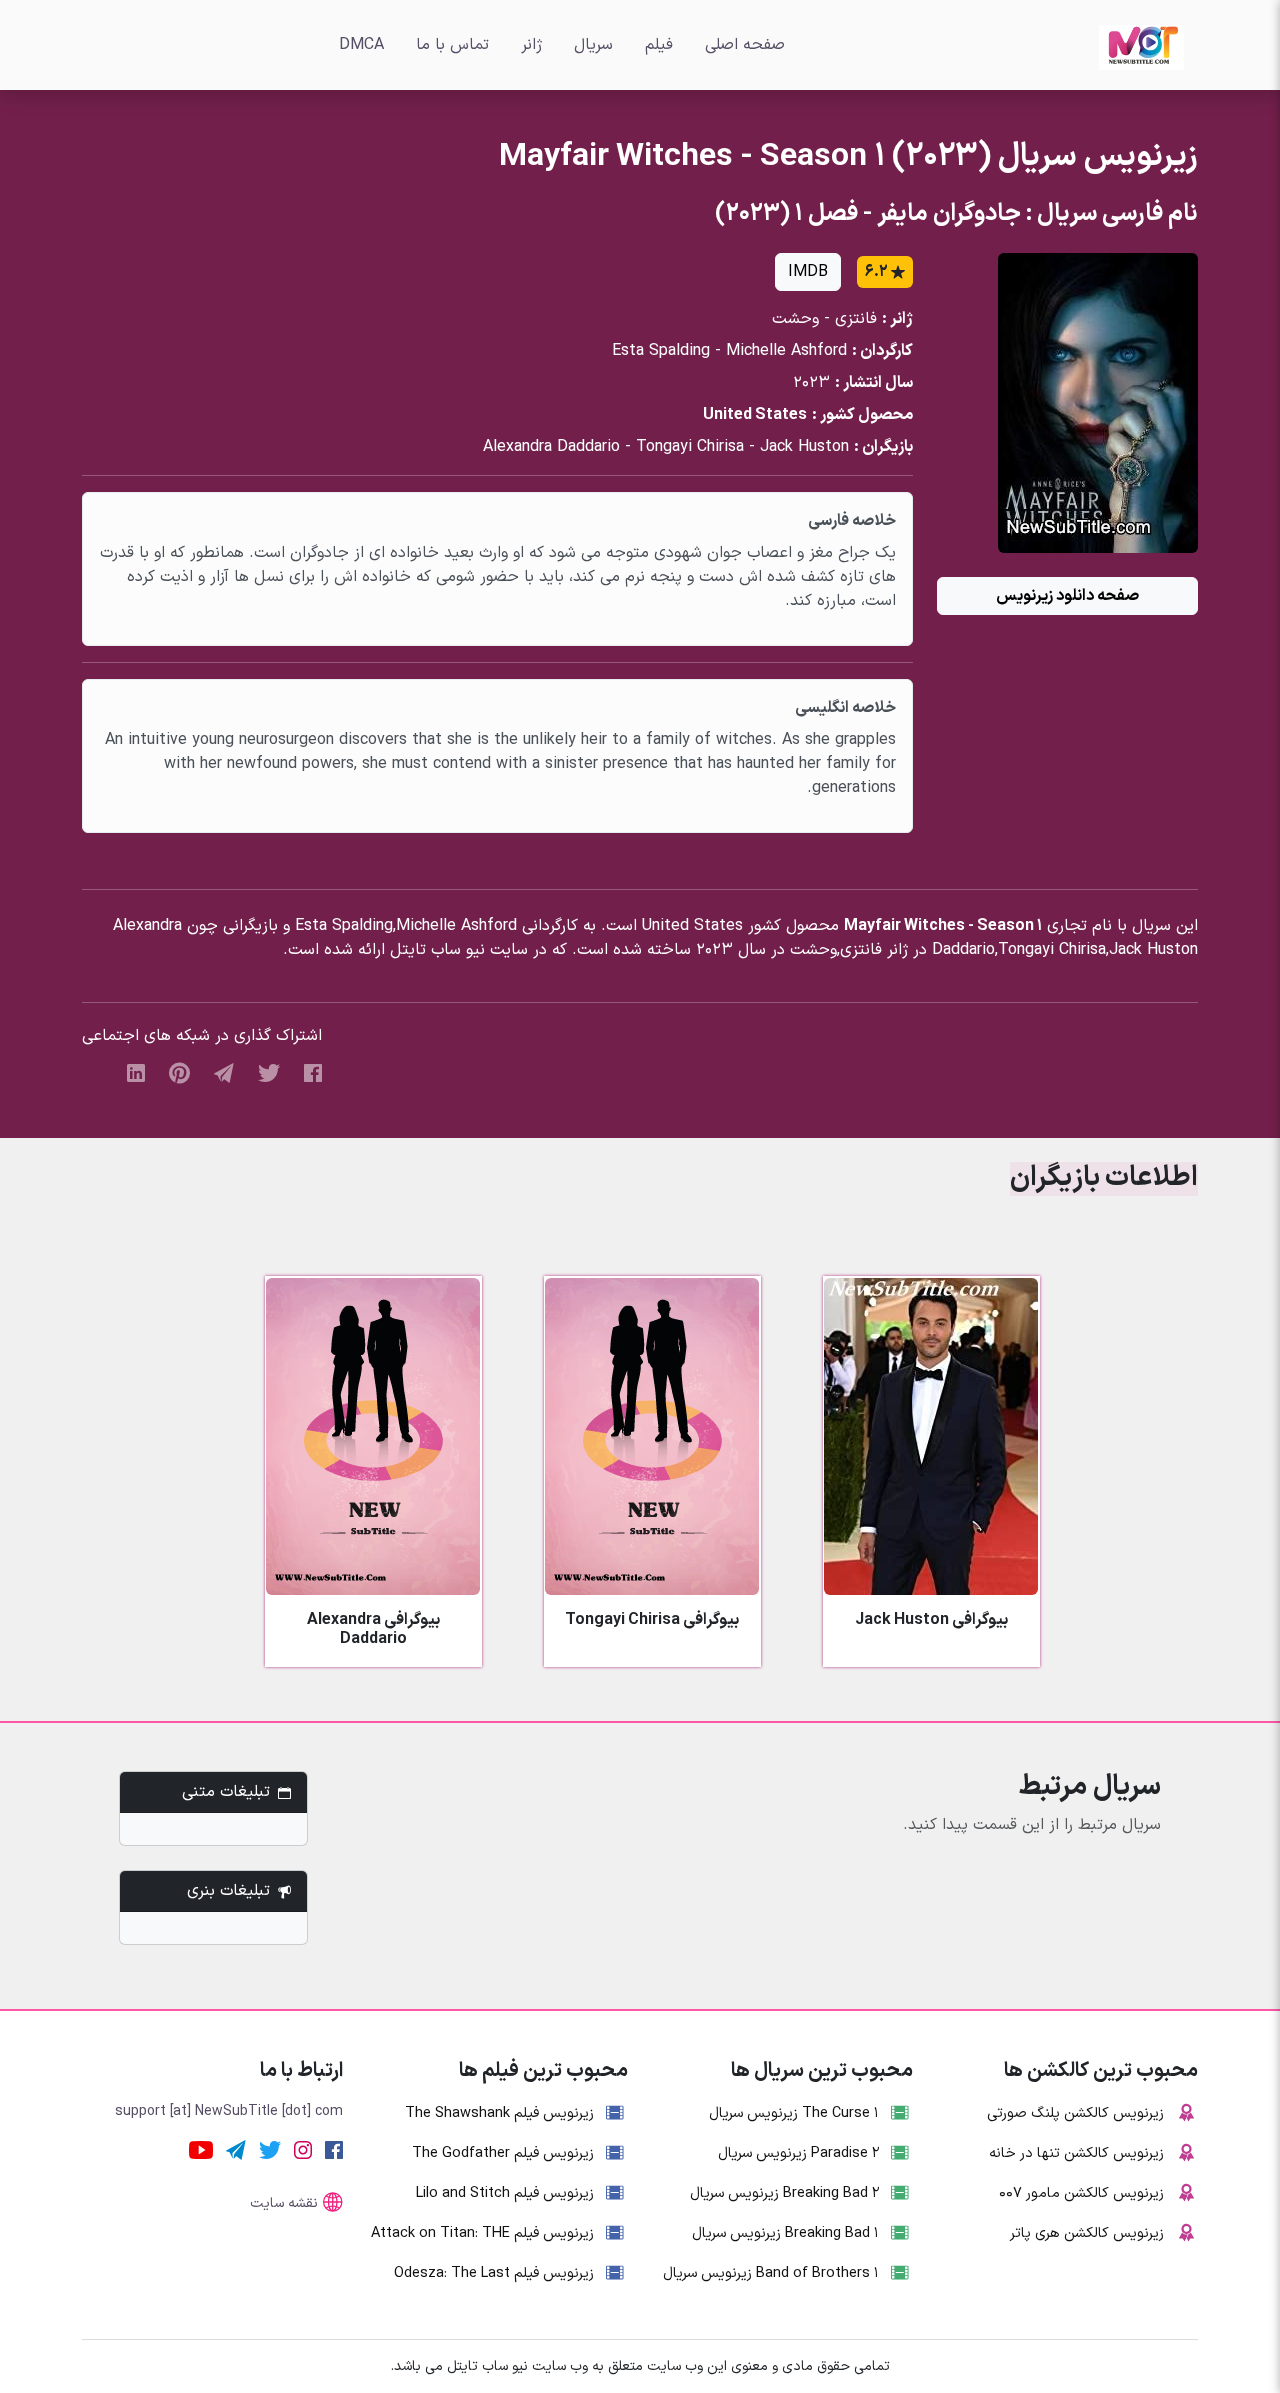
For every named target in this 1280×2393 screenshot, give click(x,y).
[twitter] (269, 1072)
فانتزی (856, 319)
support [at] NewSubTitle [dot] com (229, 2111)
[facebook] (313, 1072)
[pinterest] (179, 1072)
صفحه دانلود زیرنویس (1067, 596)
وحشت (795, 319)
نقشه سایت (284, 2203)
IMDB (808, 272)
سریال (593, 45)
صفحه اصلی (745, 45)
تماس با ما (452, 45)
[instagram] (303, 2149)
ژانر (531, 45)
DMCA (361, 45)
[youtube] (201, 2149)
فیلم (659, 45)
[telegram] (224, 1072)
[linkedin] (136, 1072)
